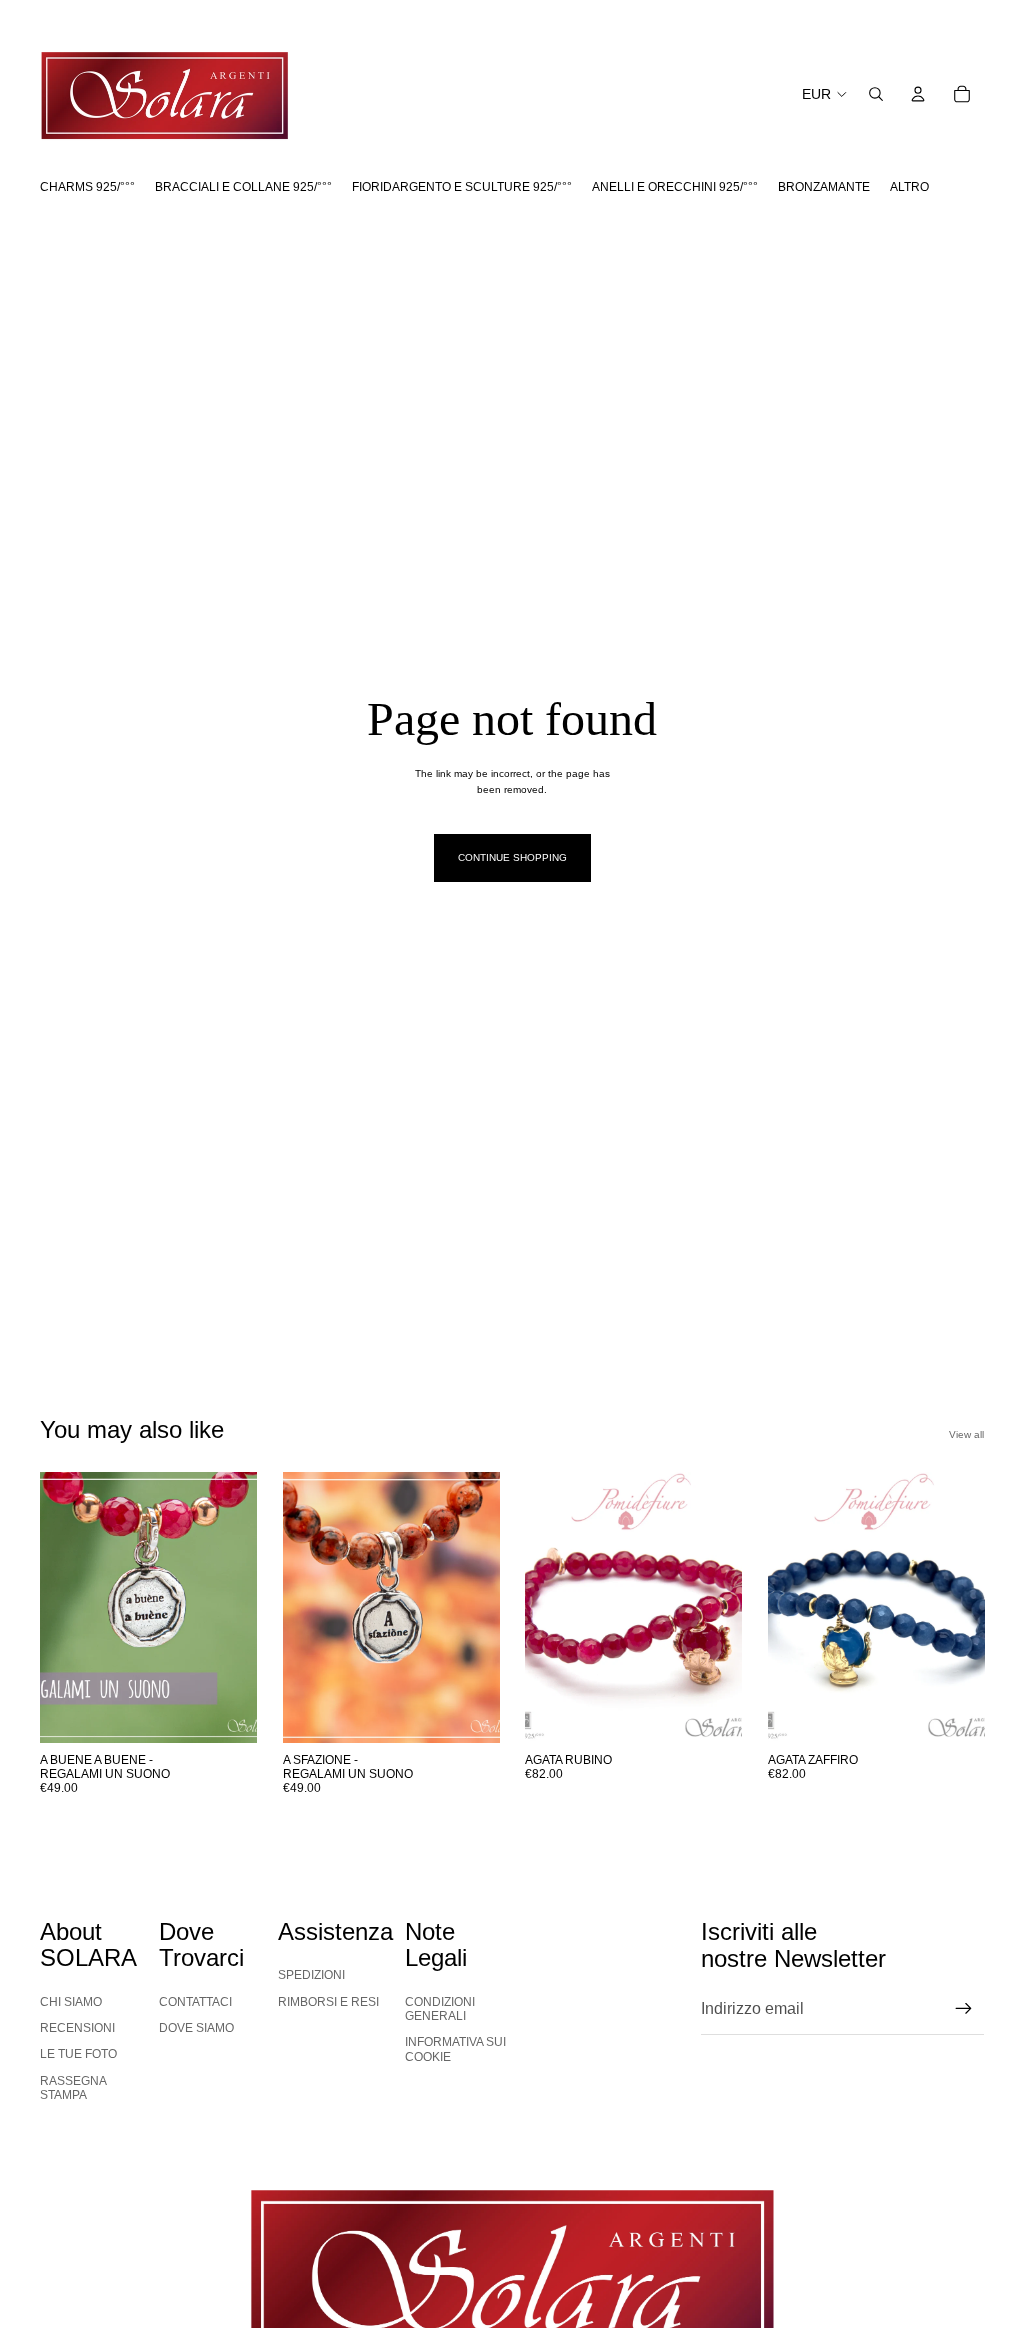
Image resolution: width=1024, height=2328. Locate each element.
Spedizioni (311, 1975)
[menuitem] (909, 187)
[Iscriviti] (964, 2009)
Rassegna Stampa (73, 2088)
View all (966, 1434)
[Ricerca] (876, 94)
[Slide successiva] (235, 1607)
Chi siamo (71, 2002)
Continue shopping (512, 857)
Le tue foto (78, 2054)
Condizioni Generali (440, 2009)
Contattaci (195, 2002)
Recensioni (77, 2028)
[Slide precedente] (62, 1607)
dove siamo (196, 2028)
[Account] (918, 94)
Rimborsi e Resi (328, 2002)
